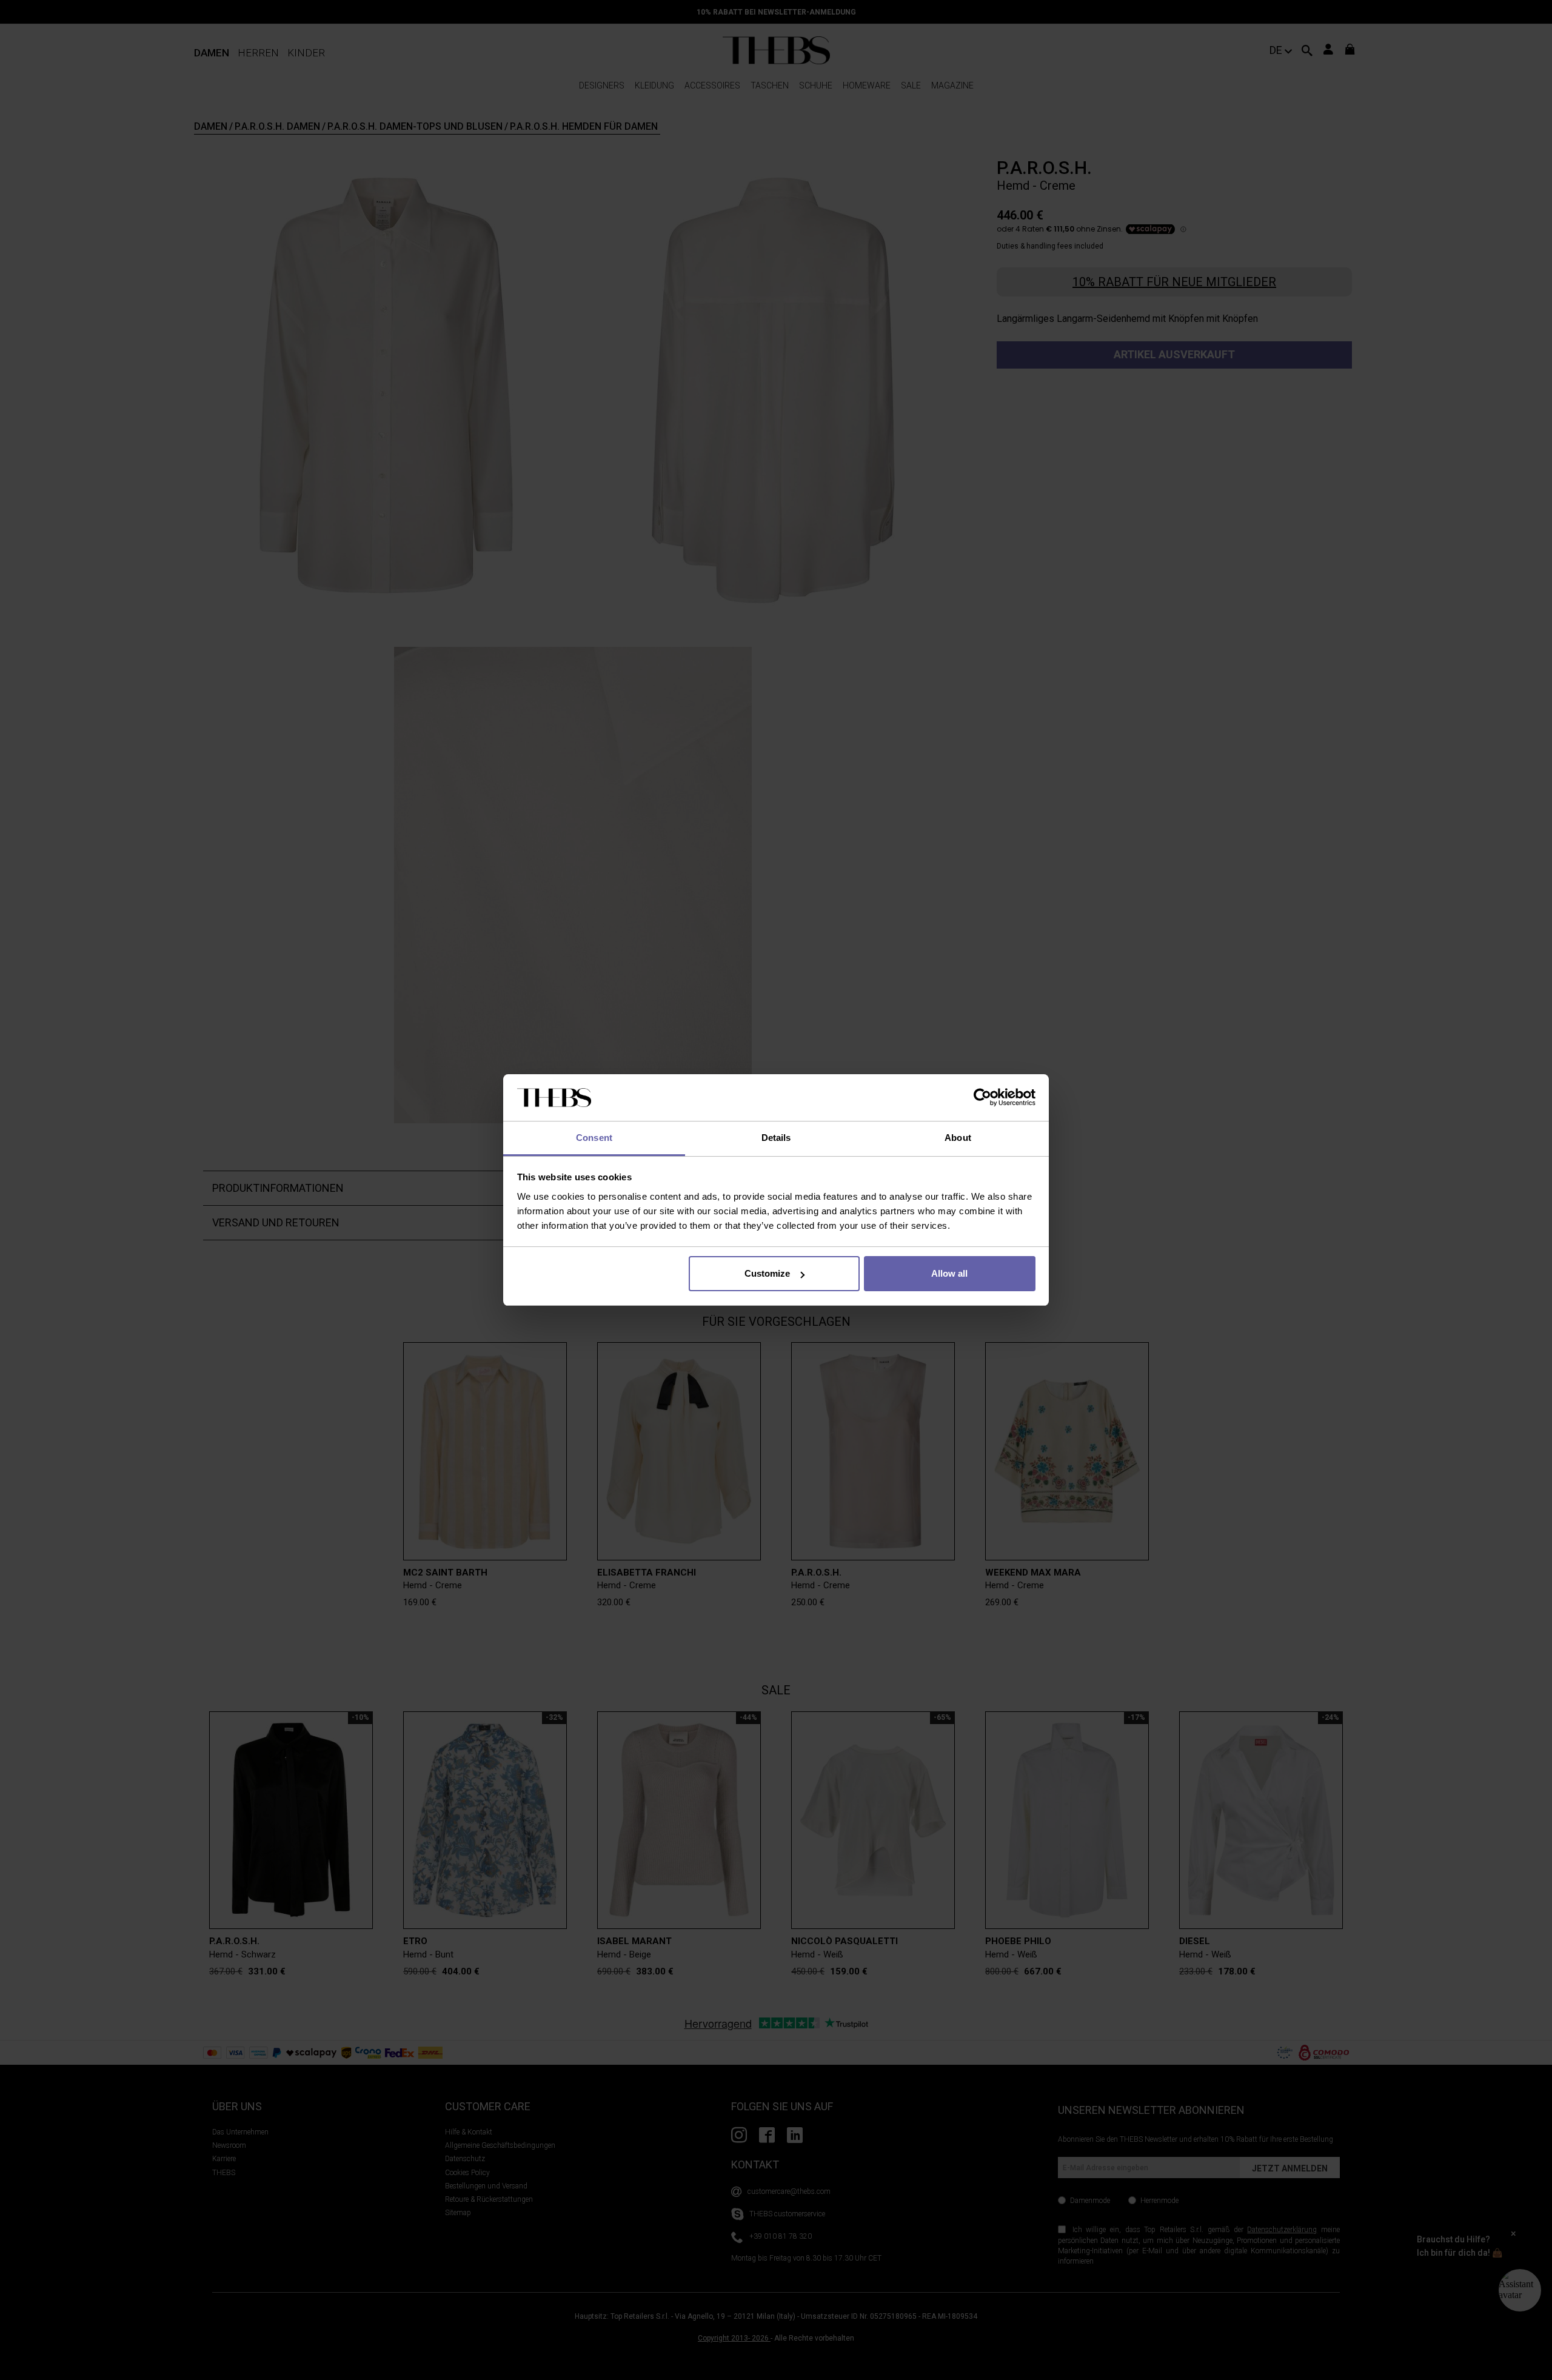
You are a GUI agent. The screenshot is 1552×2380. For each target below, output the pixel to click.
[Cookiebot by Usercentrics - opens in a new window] (982, 1098)
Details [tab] (776, 1138)
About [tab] (958, 1138)
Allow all (949, 1273)
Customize (767, 1273)
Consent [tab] (594, 1138)
